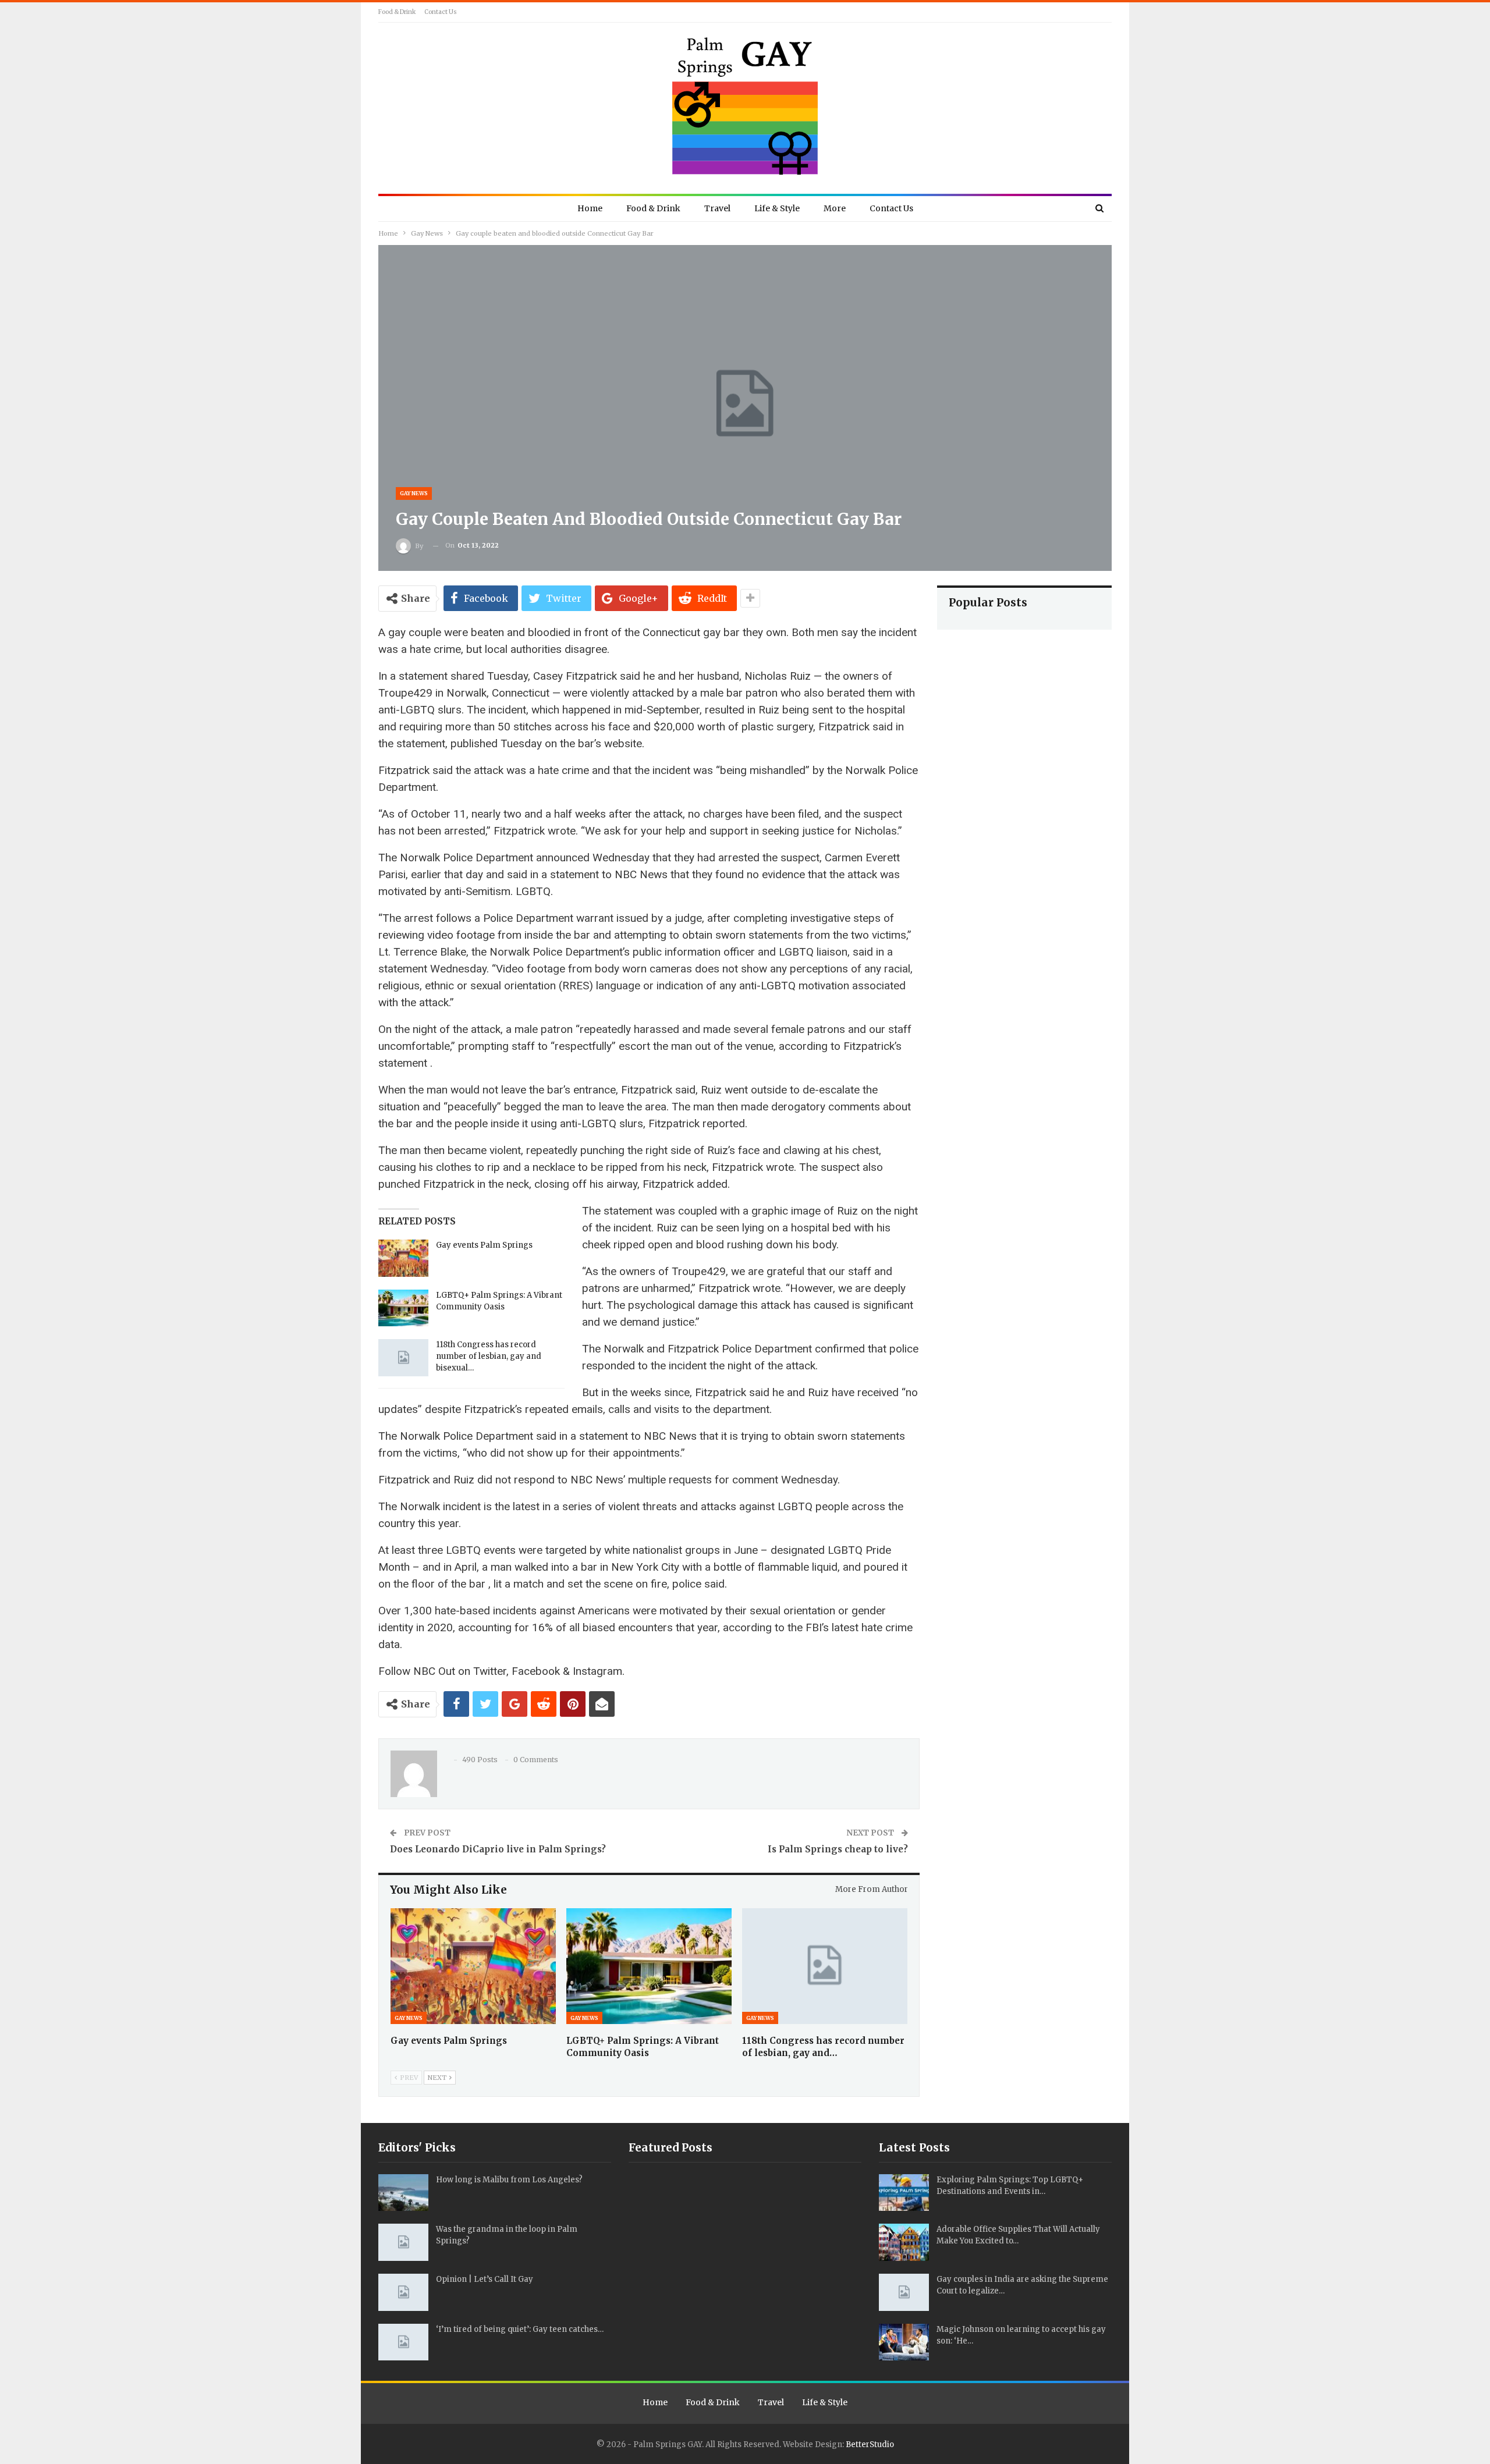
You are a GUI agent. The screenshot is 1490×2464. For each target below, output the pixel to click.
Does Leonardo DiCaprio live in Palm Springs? (498, 1849)
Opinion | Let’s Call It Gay (485, 2279)
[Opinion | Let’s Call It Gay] (403, 2292)
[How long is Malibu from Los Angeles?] (403, 2193)
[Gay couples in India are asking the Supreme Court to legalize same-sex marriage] (904, 2292)
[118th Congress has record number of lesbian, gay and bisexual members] (403, 1358)
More (835, 208)
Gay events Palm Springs (484, 1245)
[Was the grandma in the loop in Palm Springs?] (403, 2242)
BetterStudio (870, 2445)
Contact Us (441, 12)
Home (590, 208)
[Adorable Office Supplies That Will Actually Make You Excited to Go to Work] (904, 2242)
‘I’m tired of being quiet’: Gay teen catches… (520, 2329)
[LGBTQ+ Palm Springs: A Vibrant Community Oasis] (403, 1308)
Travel (717, 208)
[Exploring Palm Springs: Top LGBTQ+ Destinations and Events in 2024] (904, 2193)
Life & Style (777, 208)
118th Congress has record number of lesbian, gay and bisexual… (489, 1356)
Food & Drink (397, 12)
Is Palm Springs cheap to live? (838, 1849)
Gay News (414, 493)
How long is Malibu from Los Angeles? (509, 2180)
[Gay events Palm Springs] (403, 1258)
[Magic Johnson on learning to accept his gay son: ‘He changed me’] (904, 2342)
